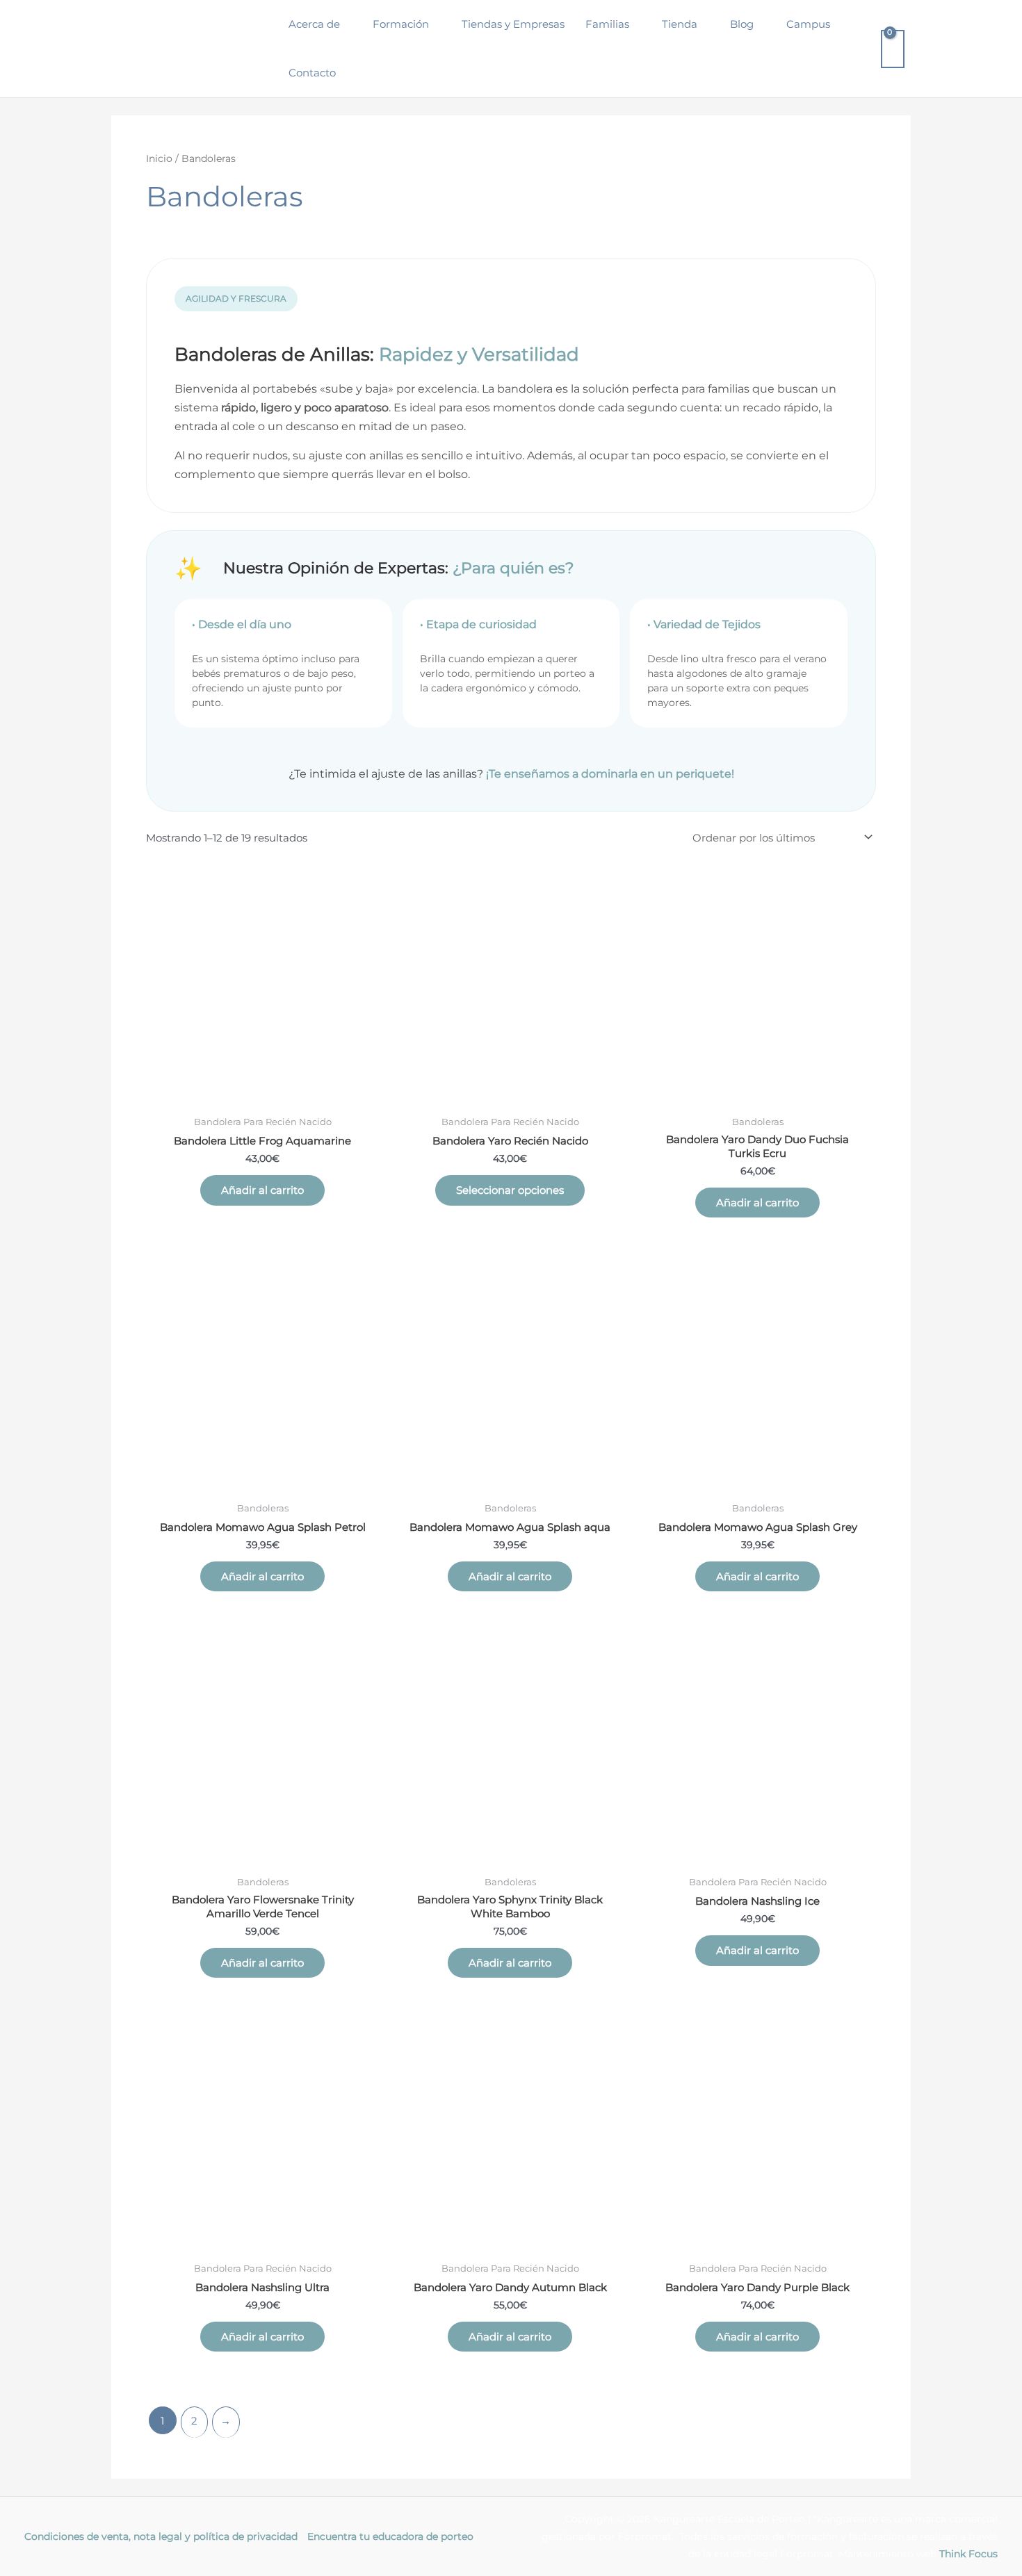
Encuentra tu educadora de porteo (390, 2536)
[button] (346, 24)
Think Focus (968, 2554)
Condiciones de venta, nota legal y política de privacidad (161, 2536)
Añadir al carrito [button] (262, 1190)
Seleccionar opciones (510, 1190)
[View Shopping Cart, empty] (893, 49)
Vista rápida (262, 1096)
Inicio (159, 158)
